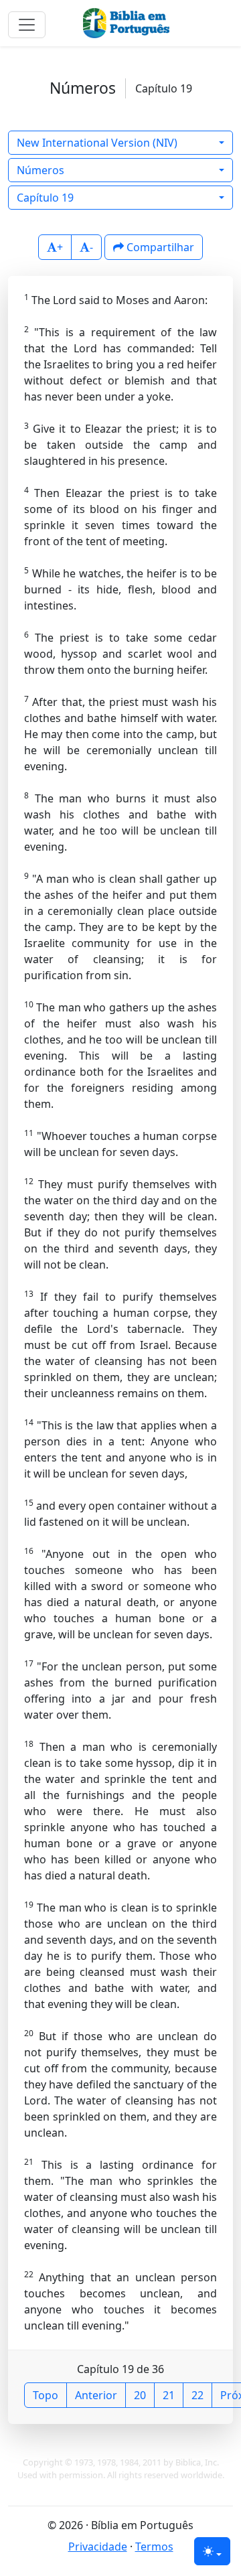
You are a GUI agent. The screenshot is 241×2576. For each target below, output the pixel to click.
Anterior (96, 2395)
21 (169, 2395)
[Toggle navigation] (27, 25)
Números (41, 170)
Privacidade (98, 2547)
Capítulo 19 (45, 198)
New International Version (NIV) (97, 143)
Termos (154, 2547)
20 (140, 2395)
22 (197, 2395)
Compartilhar (159, 247)
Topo (46, 2395)
